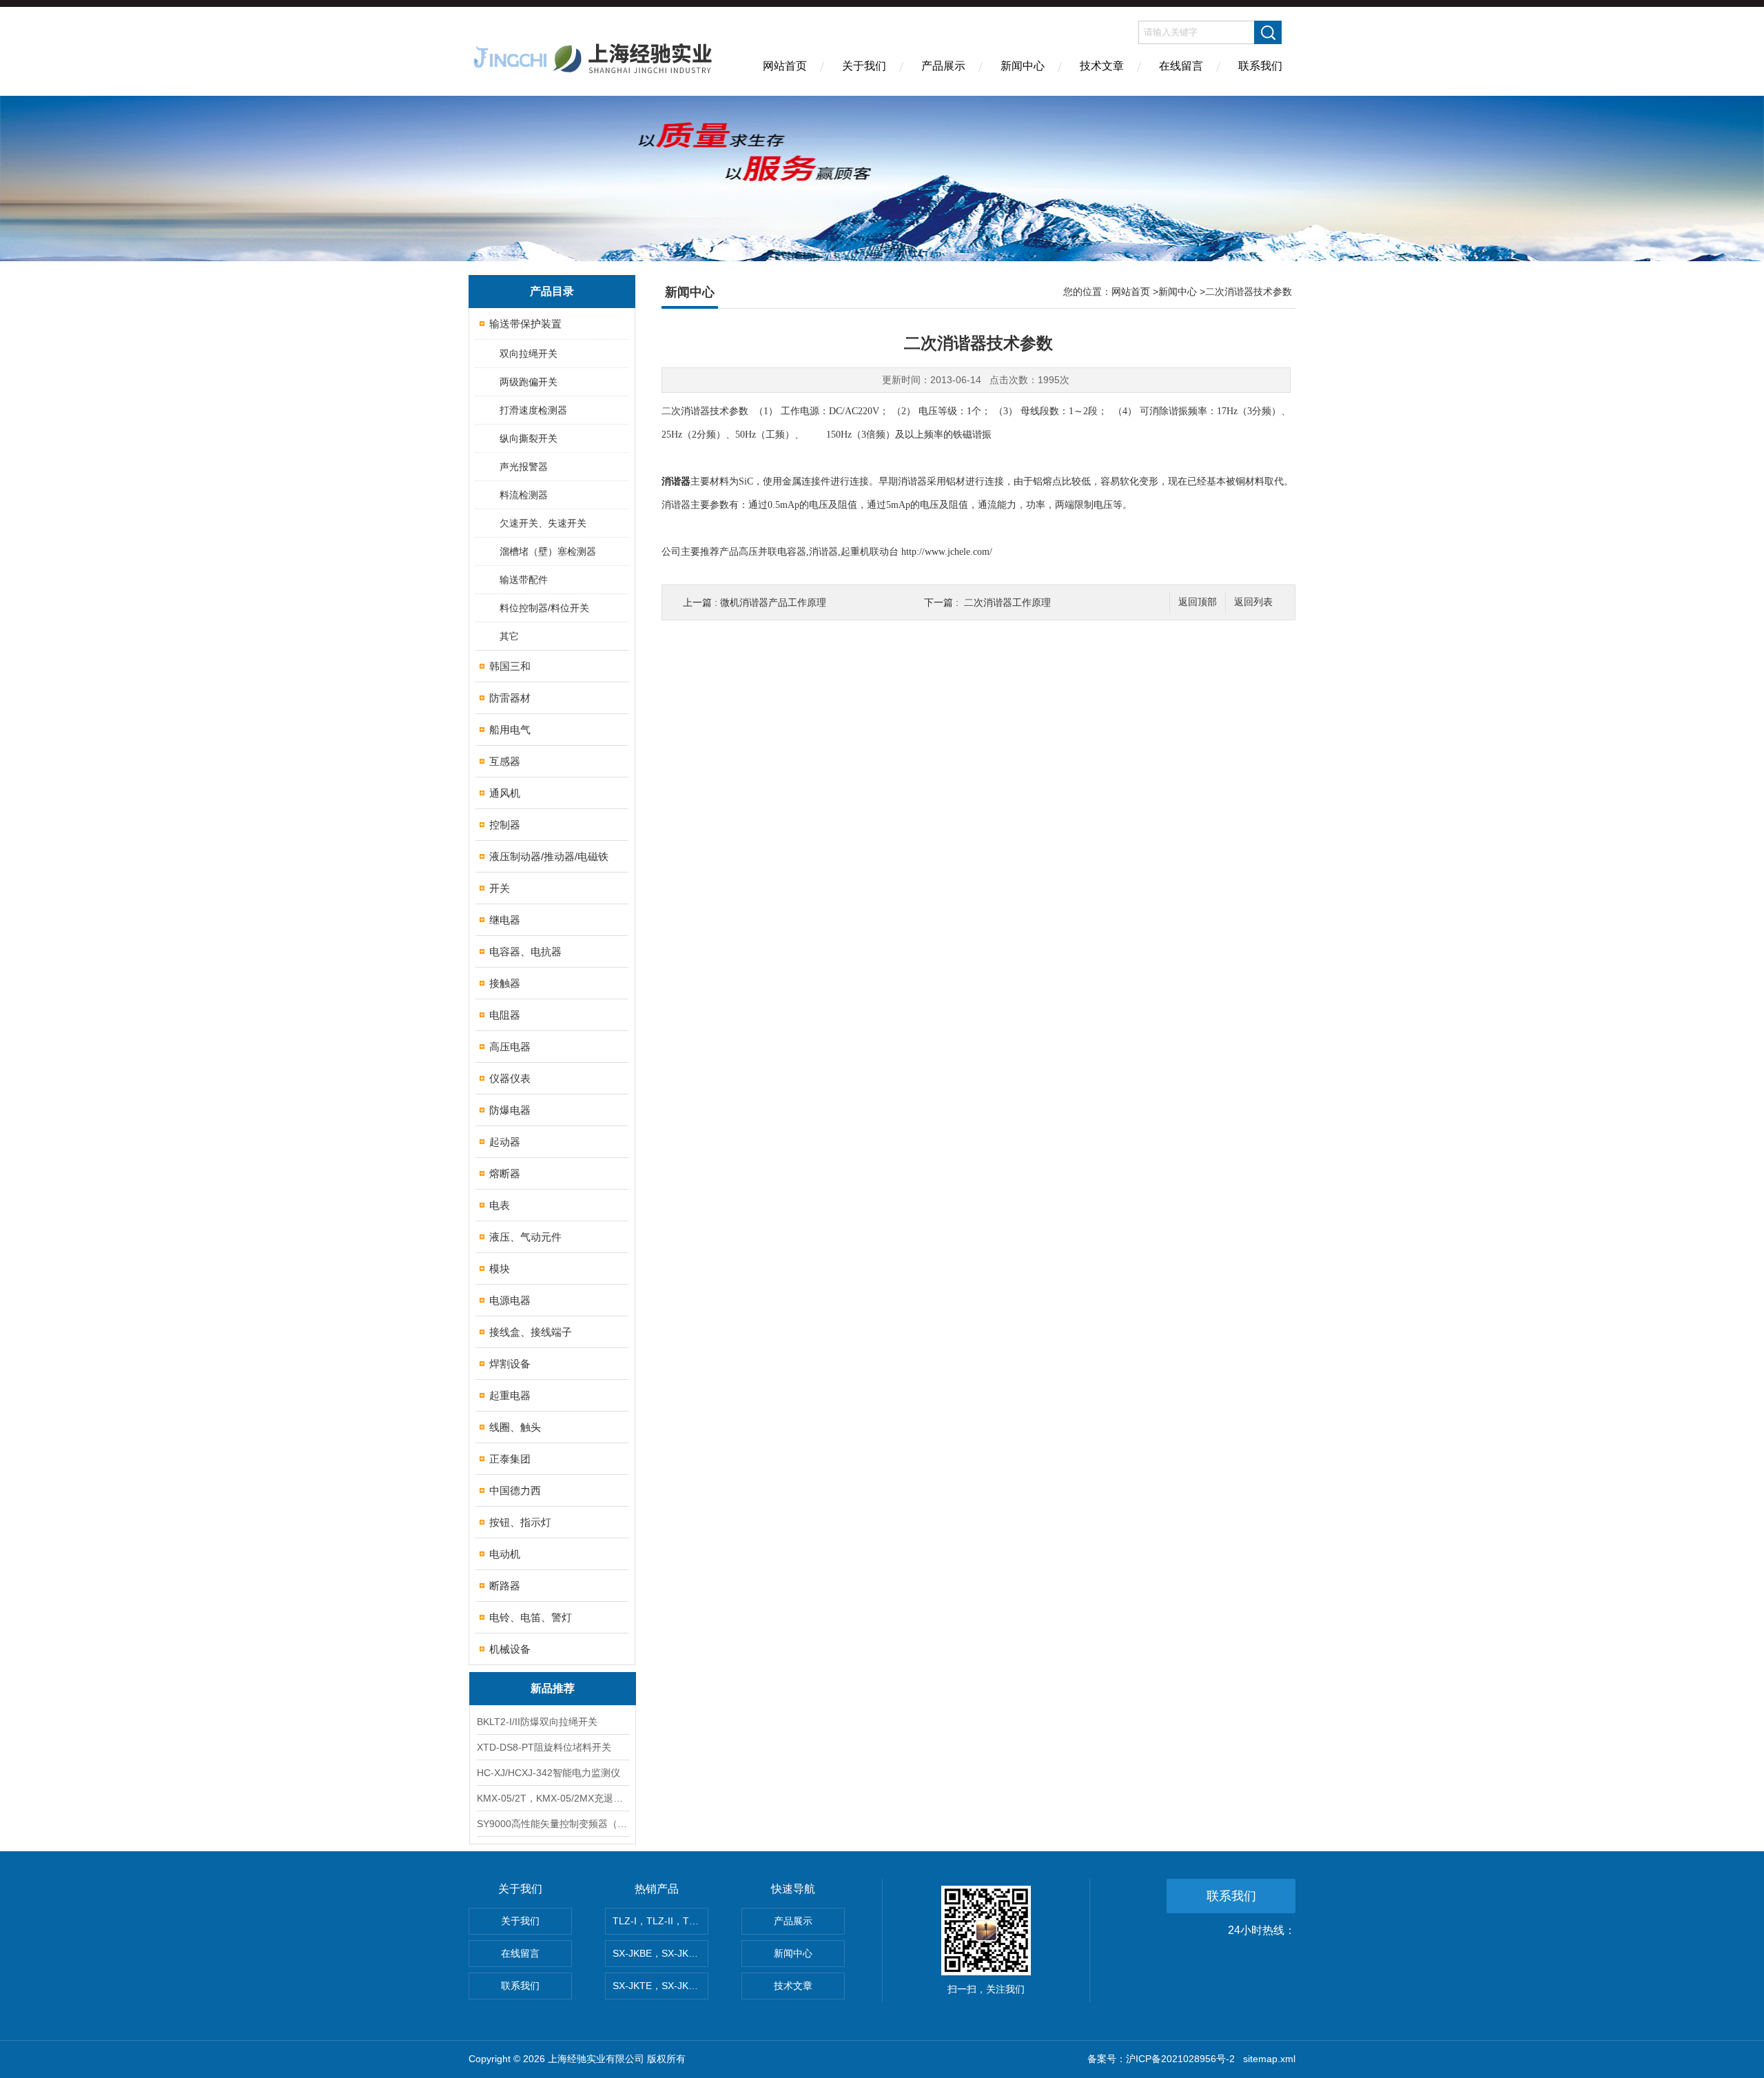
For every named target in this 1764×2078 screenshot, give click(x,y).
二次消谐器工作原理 (1007, 602)
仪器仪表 (510, 1078)
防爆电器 (510, 1110)
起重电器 (510, 1395)
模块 (500, 1269)
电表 (500, 1205)
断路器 (505, 1586)
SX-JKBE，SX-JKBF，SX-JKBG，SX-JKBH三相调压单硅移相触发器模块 (660, 1953)
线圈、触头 (515, 1427)
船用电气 (510, 730)
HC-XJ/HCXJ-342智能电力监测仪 (548, 1773)
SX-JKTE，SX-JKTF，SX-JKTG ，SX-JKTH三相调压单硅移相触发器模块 (660, 1986)
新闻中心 (1023, 66)
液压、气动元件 (525, 1237)
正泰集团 (510, 1459)
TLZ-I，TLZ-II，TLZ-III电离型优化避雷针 (660, 1921)
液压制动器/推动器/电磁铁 (549, 856)
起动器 (505, 1142)
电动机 (505, 1554)
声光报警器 (524, 467)
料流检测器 (524, 495)
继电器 (505, 920)
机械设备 (510, 1649)
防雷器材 (510, 698)
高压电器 (510, 1047)
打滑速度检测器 (533, 410)
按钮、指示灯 (520, 1522)
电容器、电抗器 (525, 951)
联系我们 (1260, 66)
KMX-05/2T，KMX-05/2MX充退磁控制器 (553, 1798)
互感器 (505, 761)
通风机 (505, 793)
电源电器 (510, 1300)
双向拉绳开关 (529, 354)
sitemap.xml (1269, 2059)
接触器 (505, 983)
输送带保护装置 (525, 324)
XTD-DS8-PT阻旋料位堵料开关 (544, 1747)
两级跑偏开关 (529, 382)
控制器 (505, 825)
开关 (500, 888)
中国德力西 (515, 1490)
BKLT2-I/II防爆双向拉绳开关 (537, 1722)
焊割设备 (510, 1364)
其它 (509, 636)
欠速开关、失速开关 (543, 523)
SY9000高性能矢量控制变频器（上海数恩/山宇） (553, 1824)
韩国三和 (510, 666)
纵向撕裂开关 (529, 438)
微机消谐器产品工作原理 (773, 602)
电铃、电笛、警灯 (531, 1617)
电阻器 (505, 1015)
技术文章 (1102, 66)
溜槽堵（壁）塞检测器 (548, 551)
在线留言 (1181, 66)
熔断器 (505, 1173)
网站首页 (785, 66)
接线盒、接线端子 (531, 1332)
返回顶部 (1198, 602)
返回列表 (1253, 602)
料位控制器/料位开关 (544, 608)
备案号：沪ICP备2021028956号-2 (1161, 2059)
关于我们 (864, 66)
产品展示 (943, 66)
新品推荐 (553, 1688)
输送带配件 (524, 580)
